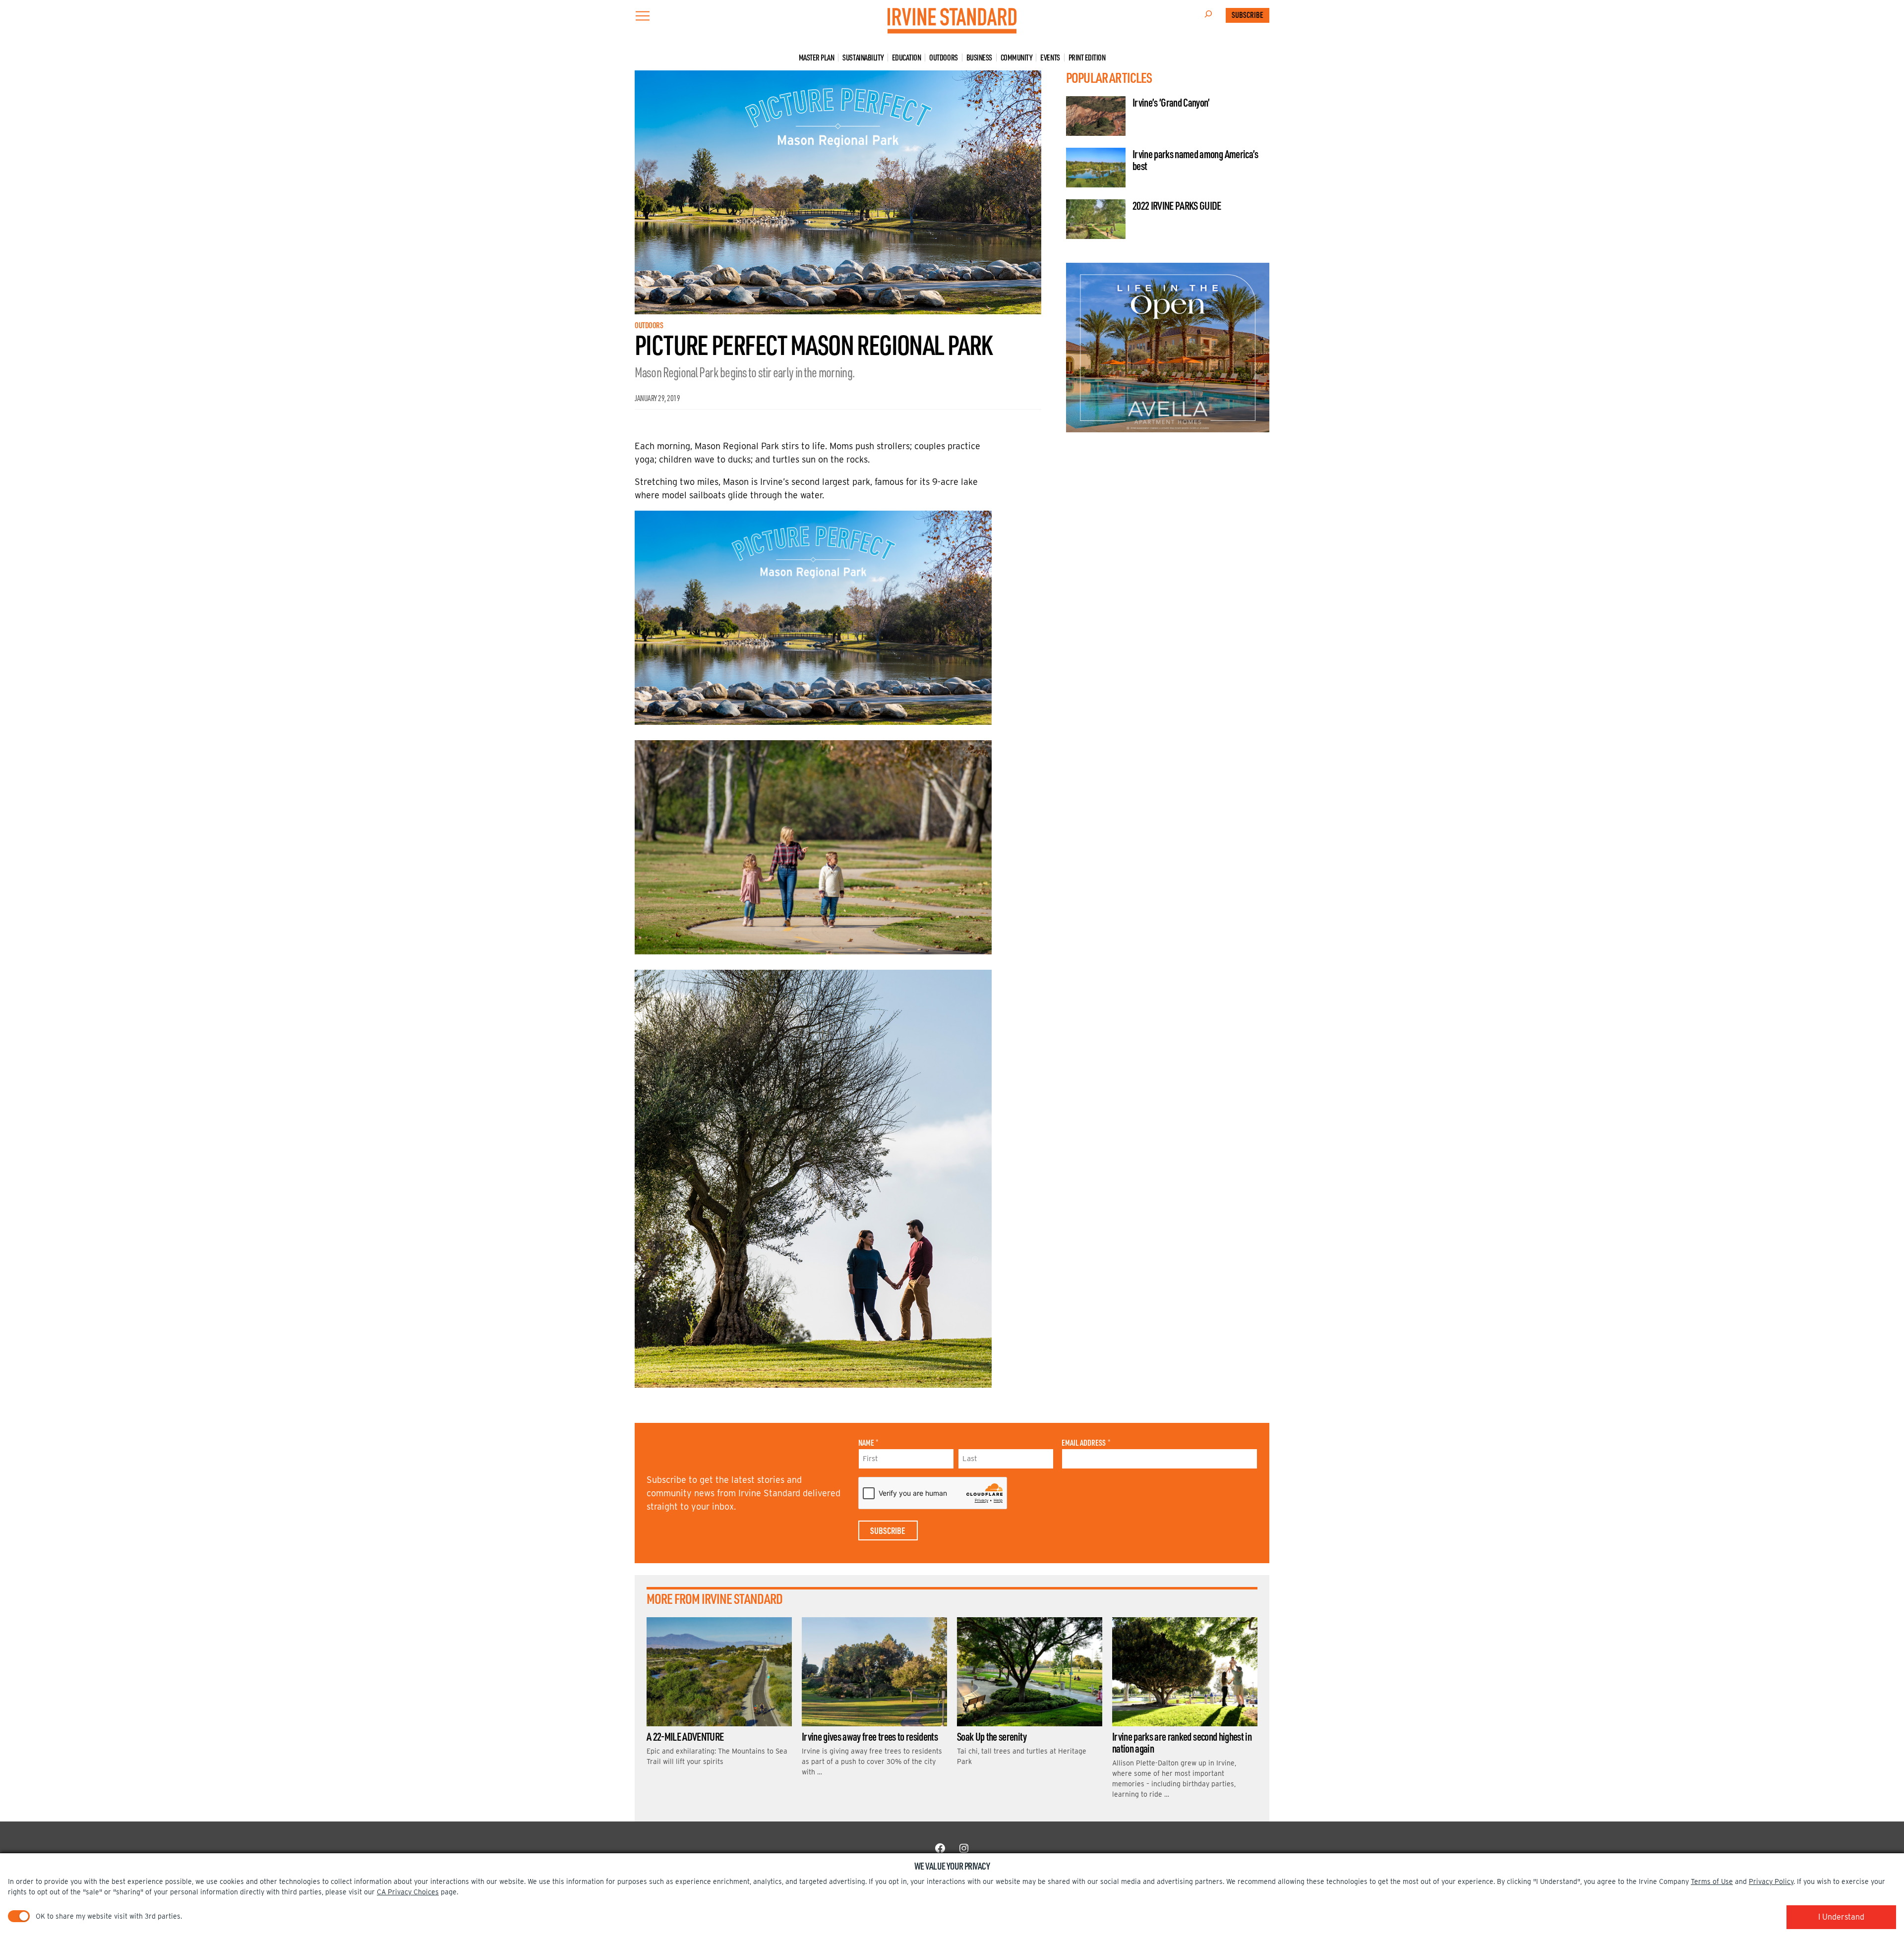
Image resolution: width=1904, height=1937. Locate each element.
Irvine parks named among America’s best (1195, 160)
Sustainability (863, 58)
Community (1016, 58)
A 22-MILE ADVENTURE (685, 1736)
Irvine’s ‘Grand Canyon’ (1171, 102)
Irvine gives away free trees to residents (870, 1736)
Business (979, 58)
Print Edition (1087, 58)
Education (907, 58)
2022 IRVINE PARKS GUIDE (1177, 205)
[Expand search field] (1208, 15)
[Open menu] (643, 16)
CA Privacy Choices (408, 1892)
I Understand (1841, 1917)
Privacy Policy (1771, 1881)
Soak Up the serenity (992, 1736)
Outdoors (943, 58)
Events (1050, 58)
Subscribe (1248, 15)
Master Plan (817, 58)
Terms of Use (1712, 1881)
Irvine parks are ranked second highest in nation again (1182, 1742)
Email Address (1086, 1443)
